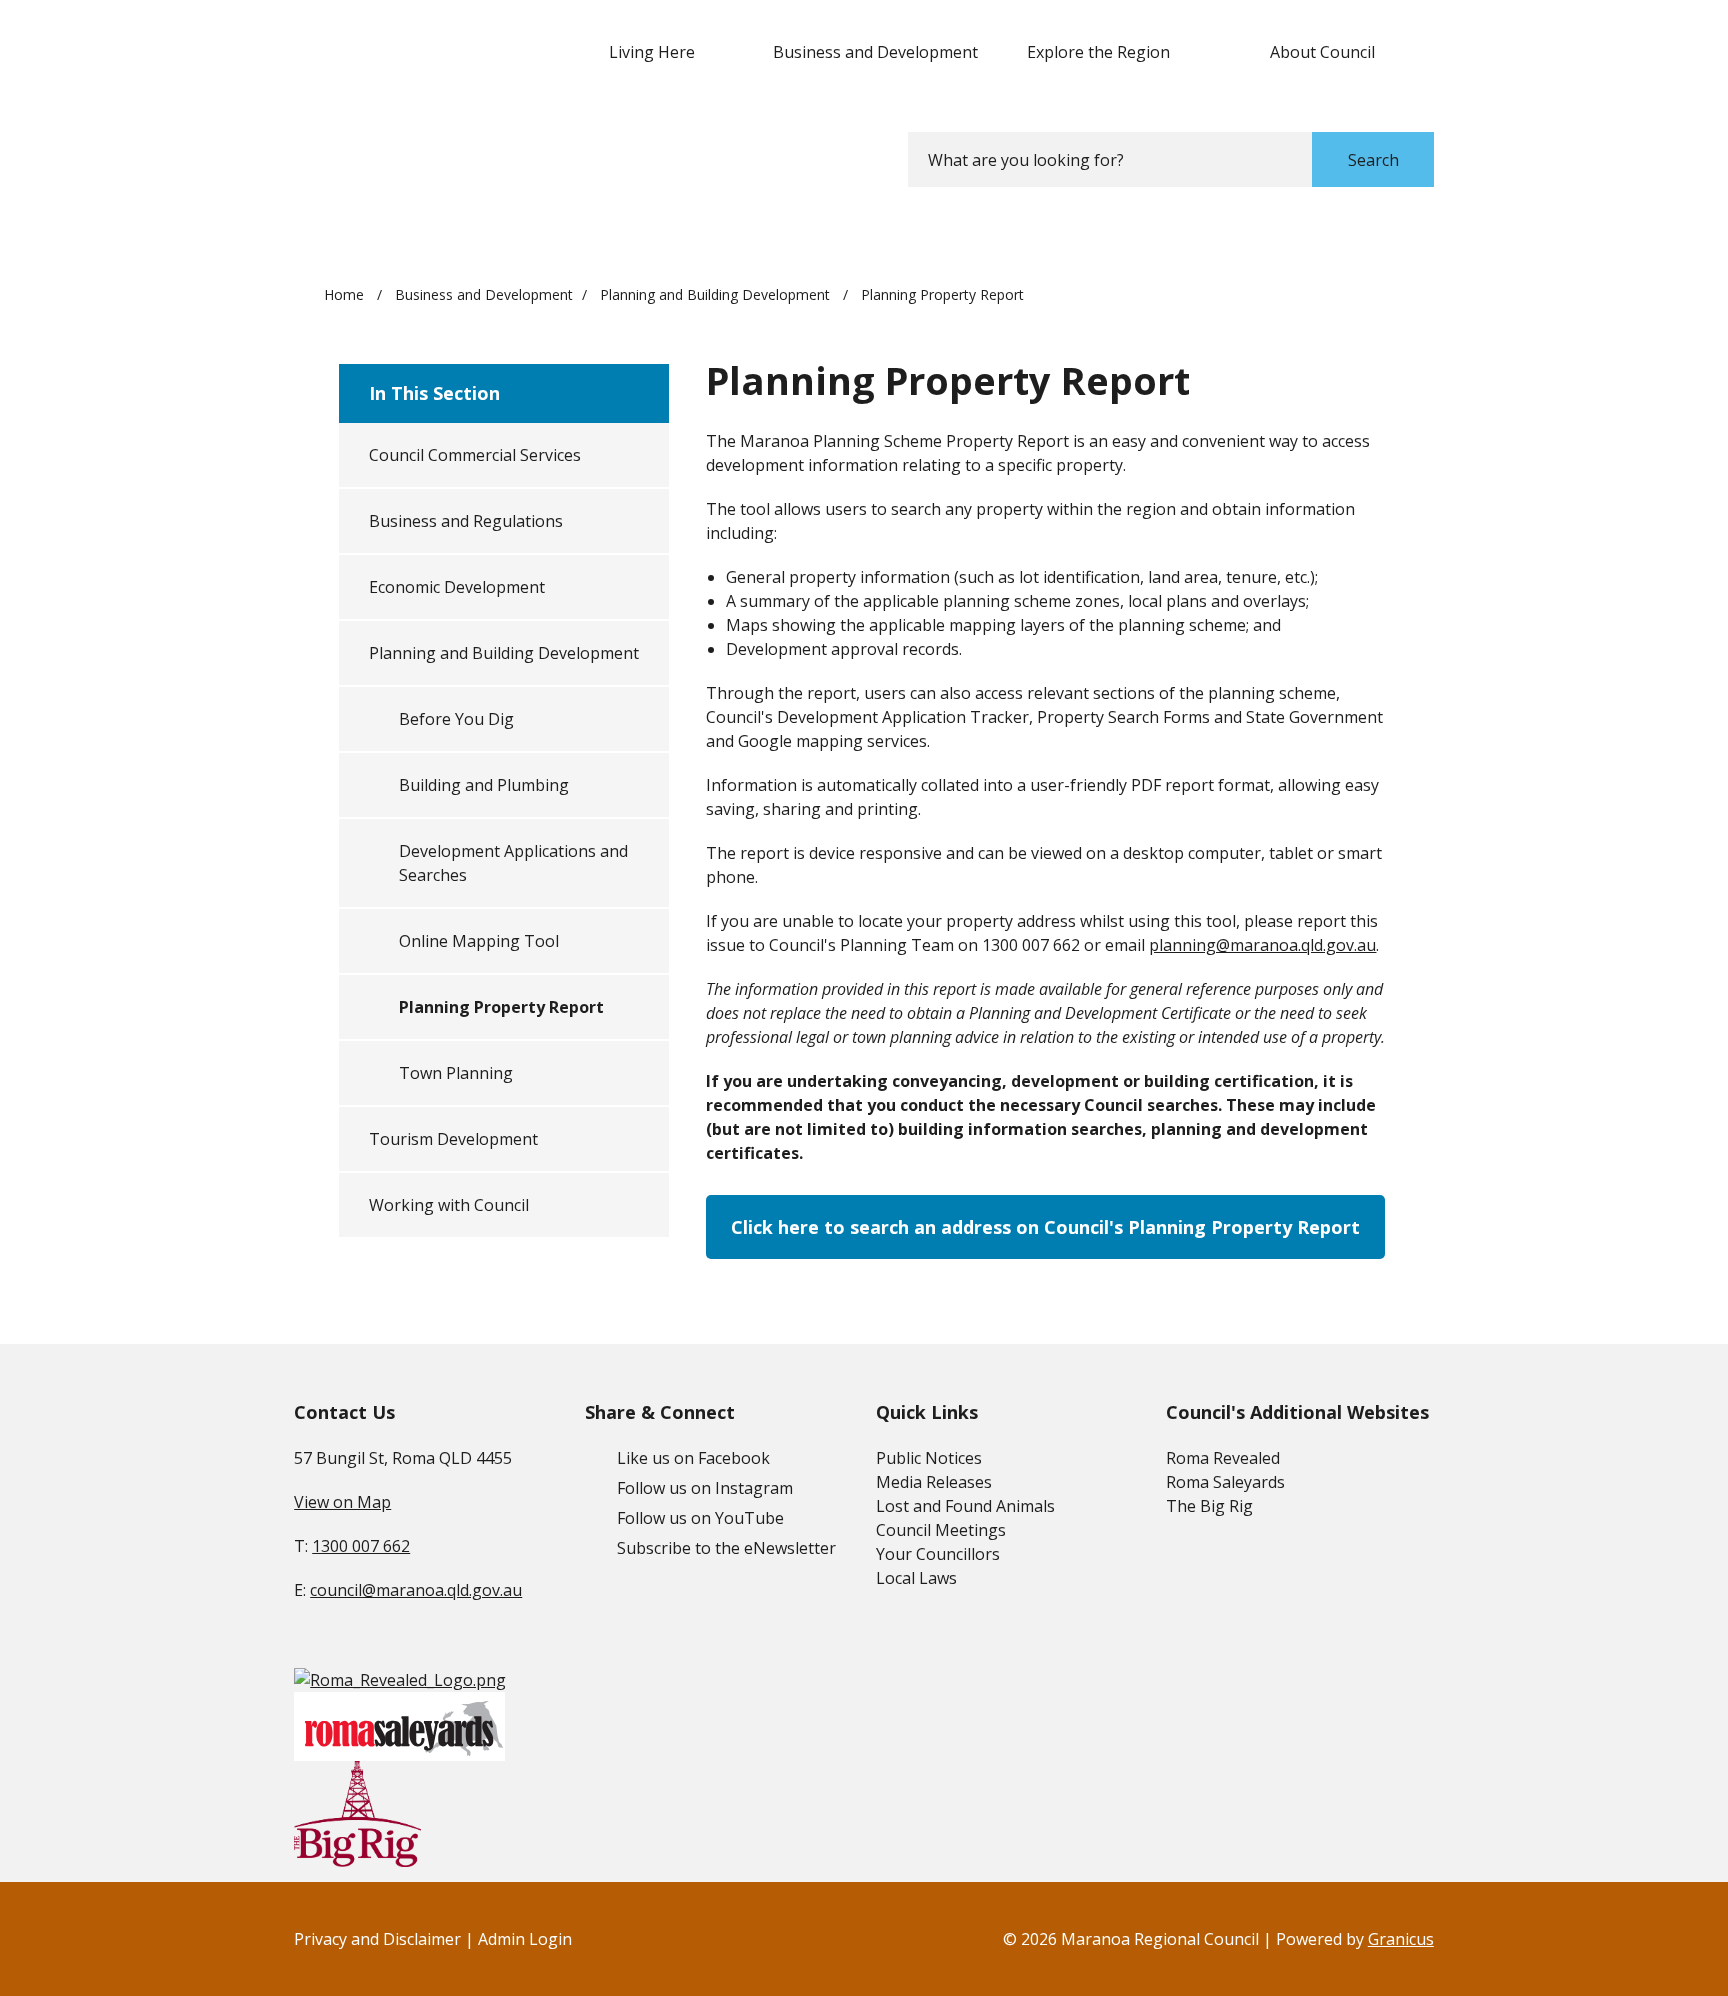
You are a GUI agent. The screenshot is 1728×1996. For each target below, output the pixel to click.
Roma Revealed (1223, 1458)
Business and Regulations (466, 521)
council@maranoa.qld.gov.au (416, 1590)
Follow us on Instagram (705, 1488)
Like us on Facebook (693, 1458)
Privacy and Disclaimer (377, 1939)
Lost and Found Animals (965, 1506)
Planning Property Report (501, 1007)
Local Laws (916, 1578)
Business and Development (875, 52)
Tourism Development (453, 1139)
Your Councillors (938, 1554)
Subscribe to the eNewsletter (726, 1548)
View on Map (342, 1502)
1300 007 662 (361, 1546)
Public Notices (929, 1458)
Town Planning (456, 1073)
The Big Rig (1209, 1506)
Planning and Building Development (717, 294)
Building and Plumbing (484, 785)
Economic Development (457, 587)
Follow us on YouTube (700, 1518)
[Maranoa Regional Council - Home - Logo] (417, 101)
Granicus (1401, 1939)
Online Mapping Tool (479, 941)
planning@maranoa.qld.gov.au (1262, 945)
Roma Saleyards (1225, 1482)
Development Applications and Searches (513, 863)
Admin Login (525, 1939)
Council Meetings (941, 1530)
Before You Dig (456, 719)
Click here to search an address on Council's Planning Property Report (1045, 1227)
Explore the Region (1098, 52)
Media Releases (934, 1482)
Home (344, 294)
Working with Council (449, 1205)
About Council (1322, 52)
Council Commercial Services (475, 455)
